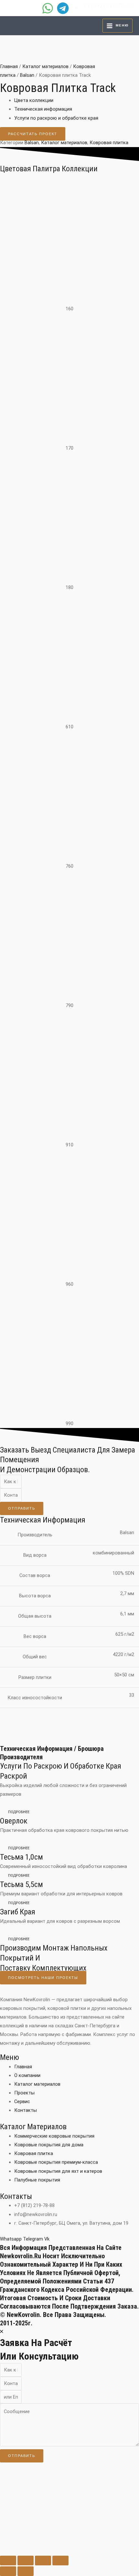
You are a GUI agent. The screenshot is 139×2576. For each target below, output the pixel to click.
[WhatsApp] (48, 8)
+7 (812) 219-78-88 (108, 6)
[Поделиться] (43, 2561)
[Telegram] (63, 8)
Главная (9, 66)
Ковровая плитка (109, 143)
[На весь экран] (26, 2561)
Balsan (27, 75)
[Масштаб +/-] (8, 2561)
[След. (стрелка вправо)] (26, 2571)
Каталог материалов (45, 66)
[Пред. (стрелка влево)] (8, 2571)
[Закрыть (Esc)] (60, 2561)
